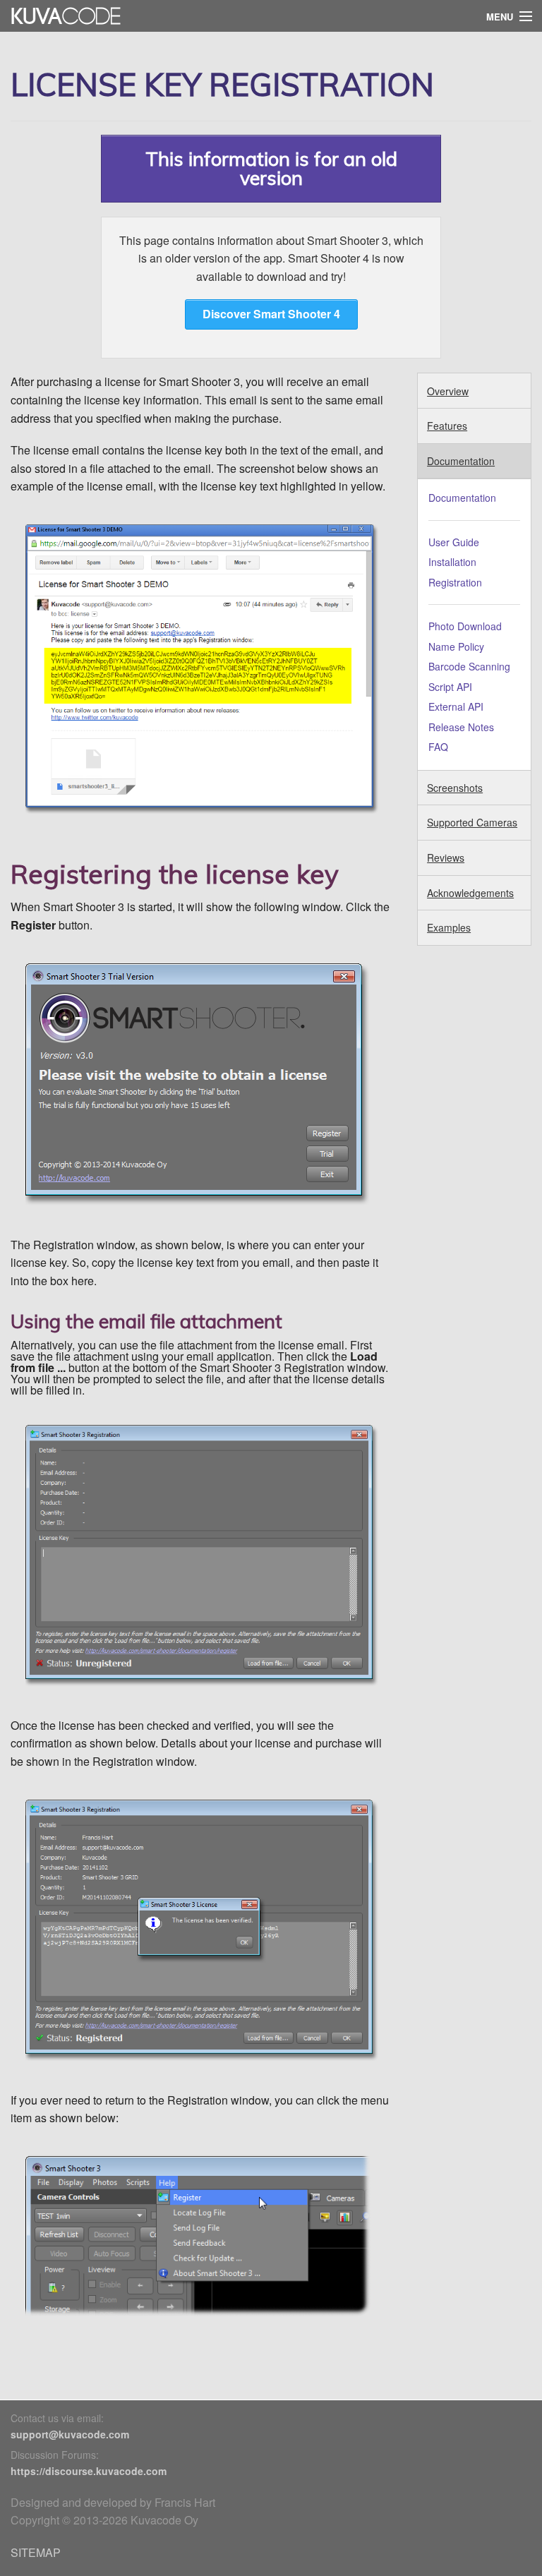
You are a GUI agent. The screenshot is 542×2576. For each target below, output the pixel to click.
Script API (450, 687)
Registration (455, 582)
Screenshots (455, 788)
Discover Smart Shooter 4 (271, 314)
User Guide (454, 542)
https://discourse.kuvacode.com (89, 2471)
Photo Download (465, 626)
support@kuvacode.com (70, 2434)
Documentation (461, 461)
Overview (448, 391)
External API (456, 706)
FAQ (438, 747)
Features (447, 426)
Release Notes (461, 727)
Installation (452, 562)
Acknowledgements (470, 893)
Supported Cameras (472, 822)
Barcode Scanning (469, 666)
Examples (449, 927)
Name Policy (456, 646)
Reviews (446, 857)
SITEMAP (36, 2552)
